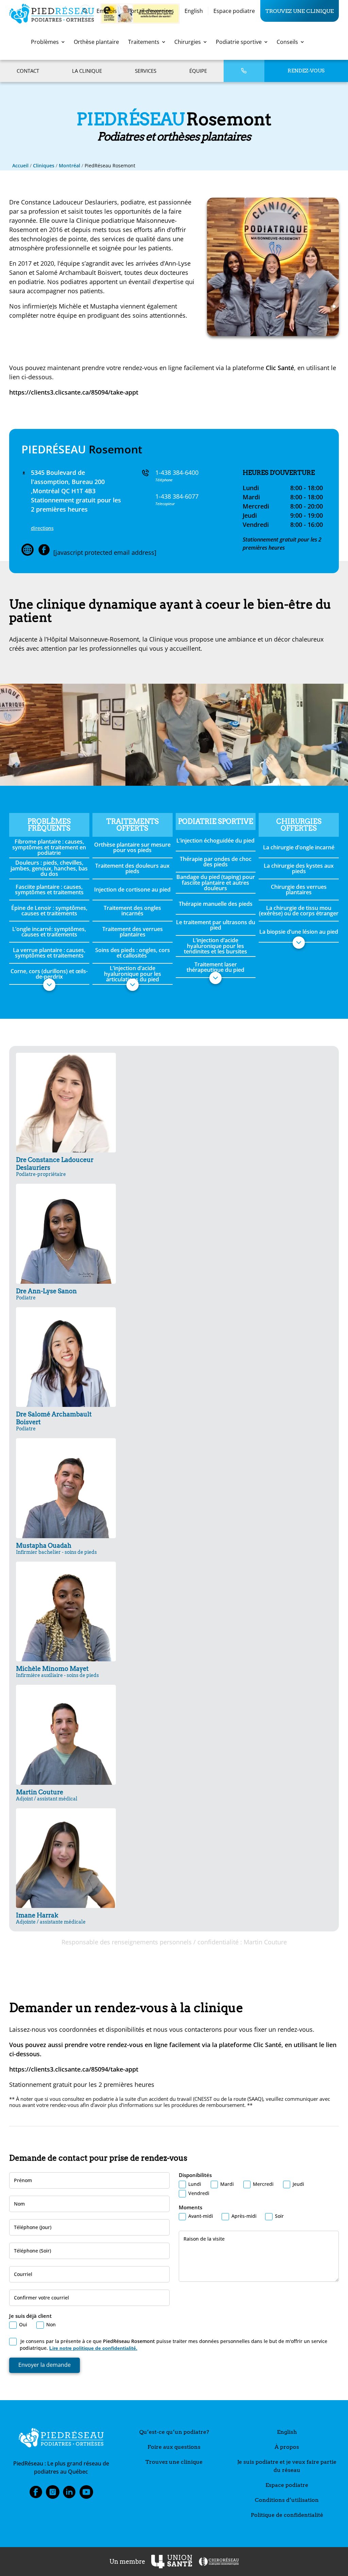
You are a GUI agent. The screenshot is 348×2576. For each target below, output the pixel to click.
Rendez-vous (306, 71)
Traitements (144, 42)
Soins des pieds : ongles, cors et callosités (133, 953)
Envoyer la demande (45, 2365)
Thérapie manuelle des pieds (216, 904)
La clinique (87, 71)
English (194, 11)
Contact (28, 71)
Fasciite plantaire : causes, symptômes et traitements (49, 890)
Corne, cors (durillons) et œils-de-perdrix (49, 974)
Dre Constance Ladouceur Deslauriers (55, 1166)
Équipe (198, 71)
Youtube (86, 2494)
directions (42, 528)
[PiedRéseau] (61, 2439)
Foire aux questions (174, 2447)
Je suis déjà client (30, 2316)
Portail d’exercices (151, 11)
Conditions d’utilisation (287, 2500)
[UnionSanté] (172, 2562)
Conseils (287, 42)
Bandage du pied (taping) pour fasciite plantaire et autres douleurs (216, 882)
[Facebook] (44, 550)
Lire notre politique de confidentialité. (93, 2348)
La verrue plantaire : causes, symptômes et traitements (49, 953)
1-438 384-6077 (177, 496)
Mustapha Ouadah (56, 1548)
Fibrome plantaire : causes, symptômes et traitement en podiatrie (49, 847)
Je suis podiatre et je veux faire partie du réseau (287, 2466)
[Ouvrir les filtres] (85, 11)
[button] (49, 985)
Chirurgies (188, 42)
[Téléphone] (244, 71)
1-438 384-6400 (177, 472)
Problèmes (45, 42)
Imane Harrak (51, 1918)
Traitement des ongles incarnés (132, 911)
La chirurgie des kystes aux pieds (299, 868)
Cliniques (44, 165)
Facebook (36, 2494)
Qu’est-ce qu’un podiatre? (174, 2432)
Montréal (69, 165)
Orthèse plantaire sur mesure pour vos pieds (132, 847)
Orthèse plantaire (96, 42)
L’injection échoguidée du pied (215, 841)
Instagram (53, 2494)
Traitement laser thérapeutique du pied (215, 967)
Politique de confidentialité (287, 2515)
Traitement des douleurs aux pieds (132, 868)
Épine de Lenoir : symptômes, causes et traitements (49, 911)
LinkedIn (69, 2494)
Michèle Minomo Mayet (57, 1671)
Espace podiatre (234, 11)
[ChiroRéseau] (219, 2562)
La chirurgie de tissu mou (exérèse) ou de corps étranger (299, 911)
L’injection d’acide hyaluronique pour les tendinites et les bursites (215, 946)
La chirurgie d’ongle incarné (299, 847)
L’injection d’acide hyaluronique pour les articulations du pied (133, 974)
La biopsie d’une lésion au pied (299, 932)
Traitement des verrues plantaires (133, 932)
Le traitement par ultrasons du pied (216, 925)
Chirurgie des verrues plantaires (299, 890)
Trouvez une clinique (300, 11)
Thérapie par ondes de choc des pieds (216, 862)
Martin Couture (47, 1795)
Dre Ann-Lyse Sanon (46, 1294)
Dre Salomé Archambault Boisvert (54, 1421)
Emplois (107, 11)
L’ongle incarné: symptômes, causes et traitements (49, 932)
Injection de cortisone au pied (132, 890)
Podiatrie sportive (239, 42)
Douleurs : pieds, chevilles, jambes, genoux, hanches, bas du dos (49, 868)
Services (146, 71)
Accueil (20, 165)
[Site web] (28, 550)
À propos (287, 2447)
